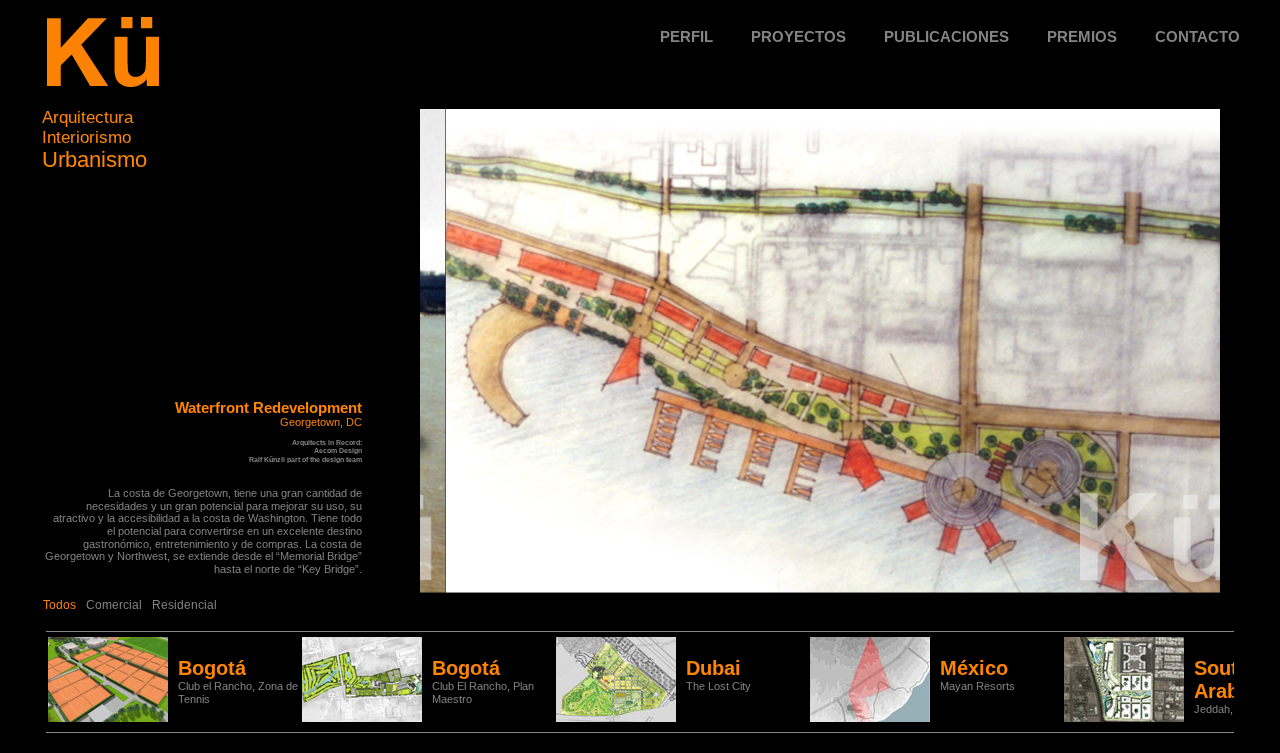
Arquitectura (87, 117)
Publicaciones (946, 36)
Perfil (686, 36)
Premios (1082, 36)
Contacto (1197, 36)
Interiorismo (86, 137)
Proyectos (798, 36)
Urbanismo (94, 159)
